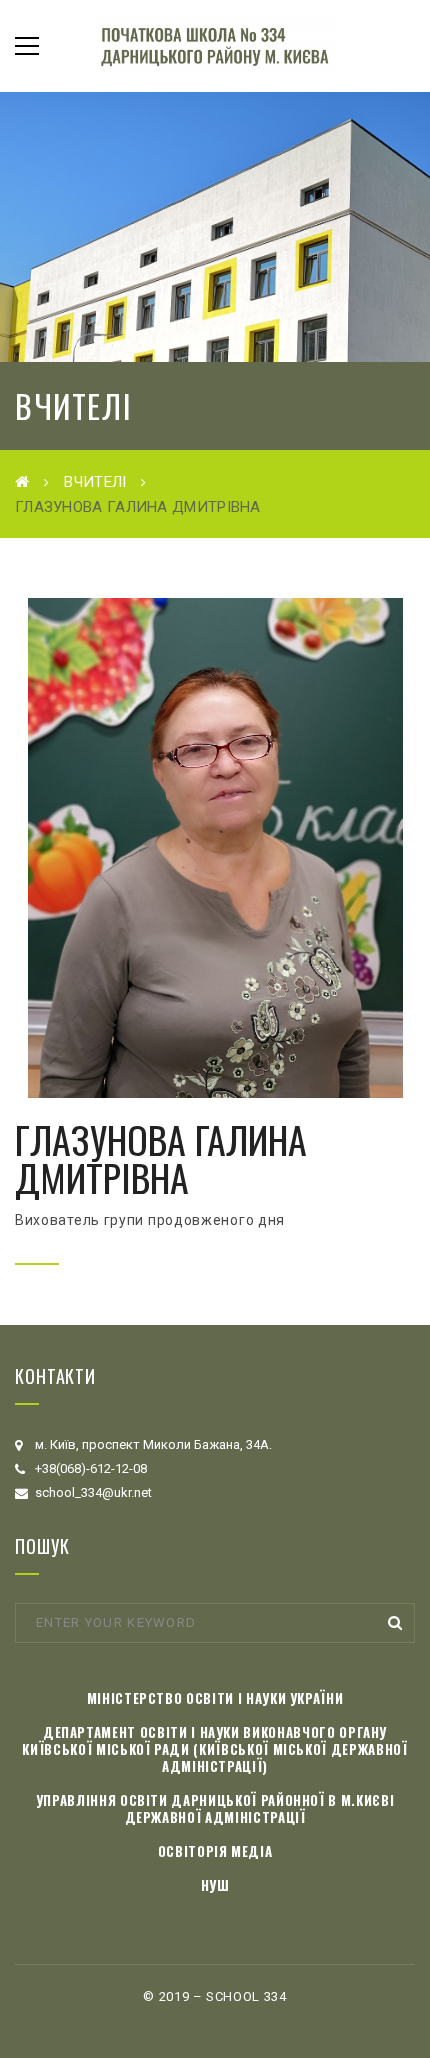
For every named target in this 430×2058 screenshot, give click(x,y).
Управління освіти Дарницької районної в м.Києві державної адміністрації (215, 1808)
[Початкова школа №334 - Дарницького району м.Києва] (214, 45)
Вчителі (95, 482)
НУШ (215, 1885)
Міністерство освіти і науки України (215, 1698)
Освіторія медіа (215, 1851)
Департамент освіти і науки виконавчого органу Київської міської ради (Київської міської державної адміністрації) (214, 1749)
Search (395, 1623)
